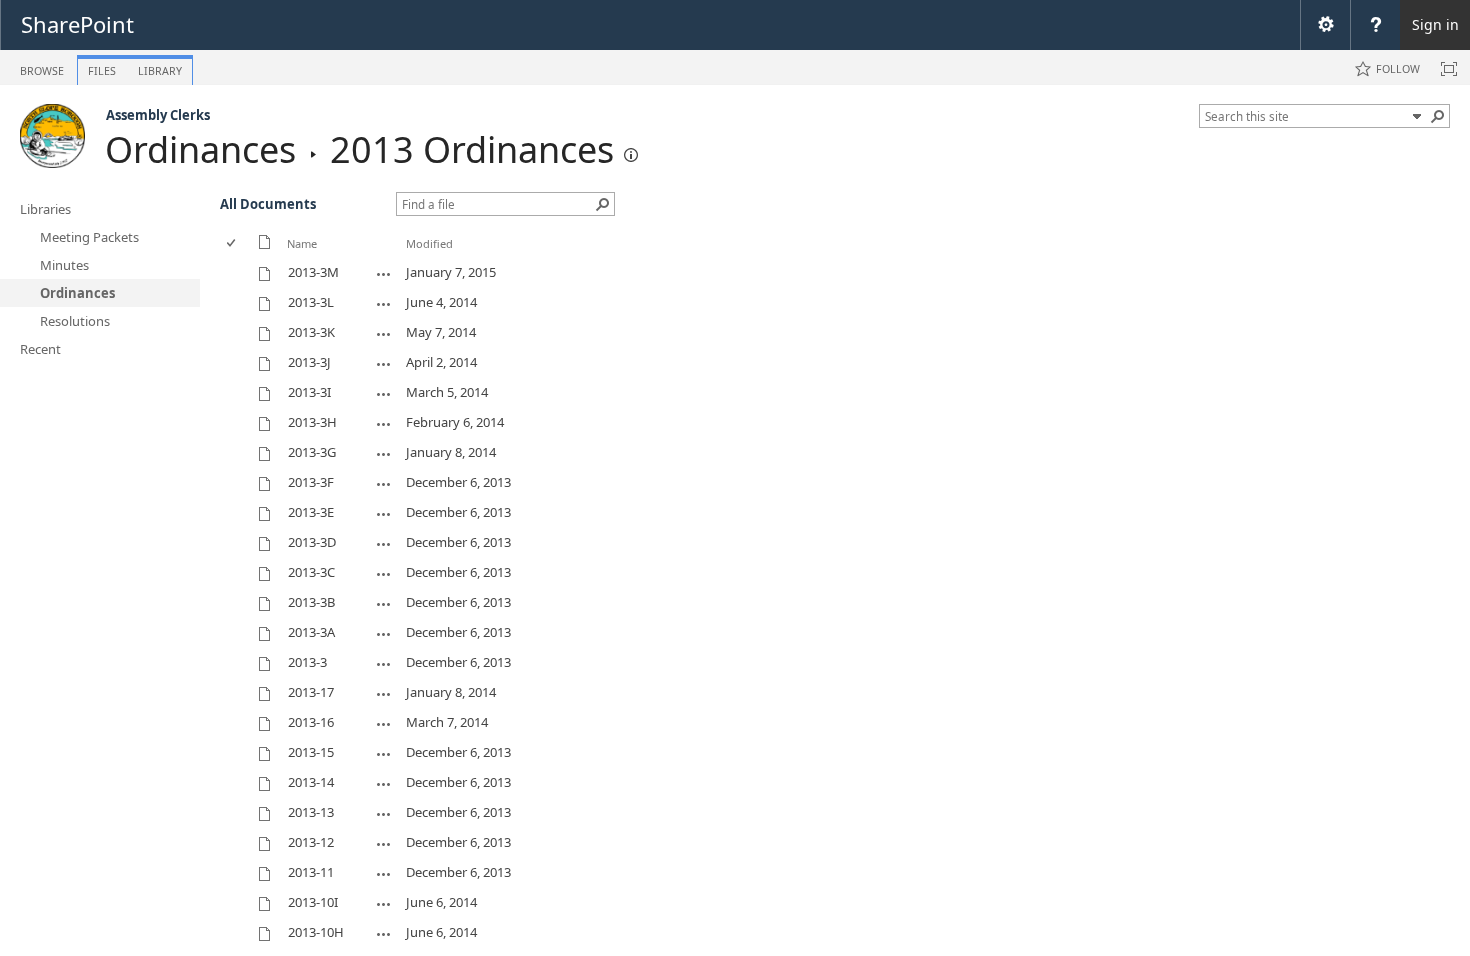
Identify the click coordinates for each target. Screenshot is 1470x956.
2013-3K (311, 332)
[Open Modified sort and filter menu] (413, 258)
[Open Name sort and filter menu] (294, 258)
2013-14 (311, 782)
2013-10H (316, 932)
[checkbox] (232, 243)
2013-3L (311, 302)
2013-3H (312, 422)
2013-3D (312, 542)
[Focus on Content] (1449, 69)
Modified (429, 243)
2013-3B (311, 602)
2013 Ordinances (472, 149)
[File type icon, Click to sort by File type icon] (265, 245)
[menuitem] (1325, 25)
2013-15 (311, 752)
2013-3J (309, 362)
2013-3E (311, 512)
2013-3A (311, 632)
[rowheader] (236, 273)
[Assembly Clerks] (52, 136)
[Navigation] (1417, 116)
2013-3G (312, 452)
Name (302, 243)
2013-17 (311, 692)
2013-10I (313, 902)
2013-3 (307, 662)
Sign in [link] (1435, 24)
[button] (1438, 116)
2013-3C (311, 572)
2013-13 (311, 812)
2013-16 (311, 722)
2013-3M (313, 272)
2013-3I (309, 392)
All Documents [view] (268, 204)
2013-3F (311, 482)
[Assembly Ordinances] (631, 155)
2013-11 (311, 872)
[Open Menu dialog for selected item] (384, 274)
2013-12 (311, 842)
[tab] (42, 66)
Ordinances (200, 149)
